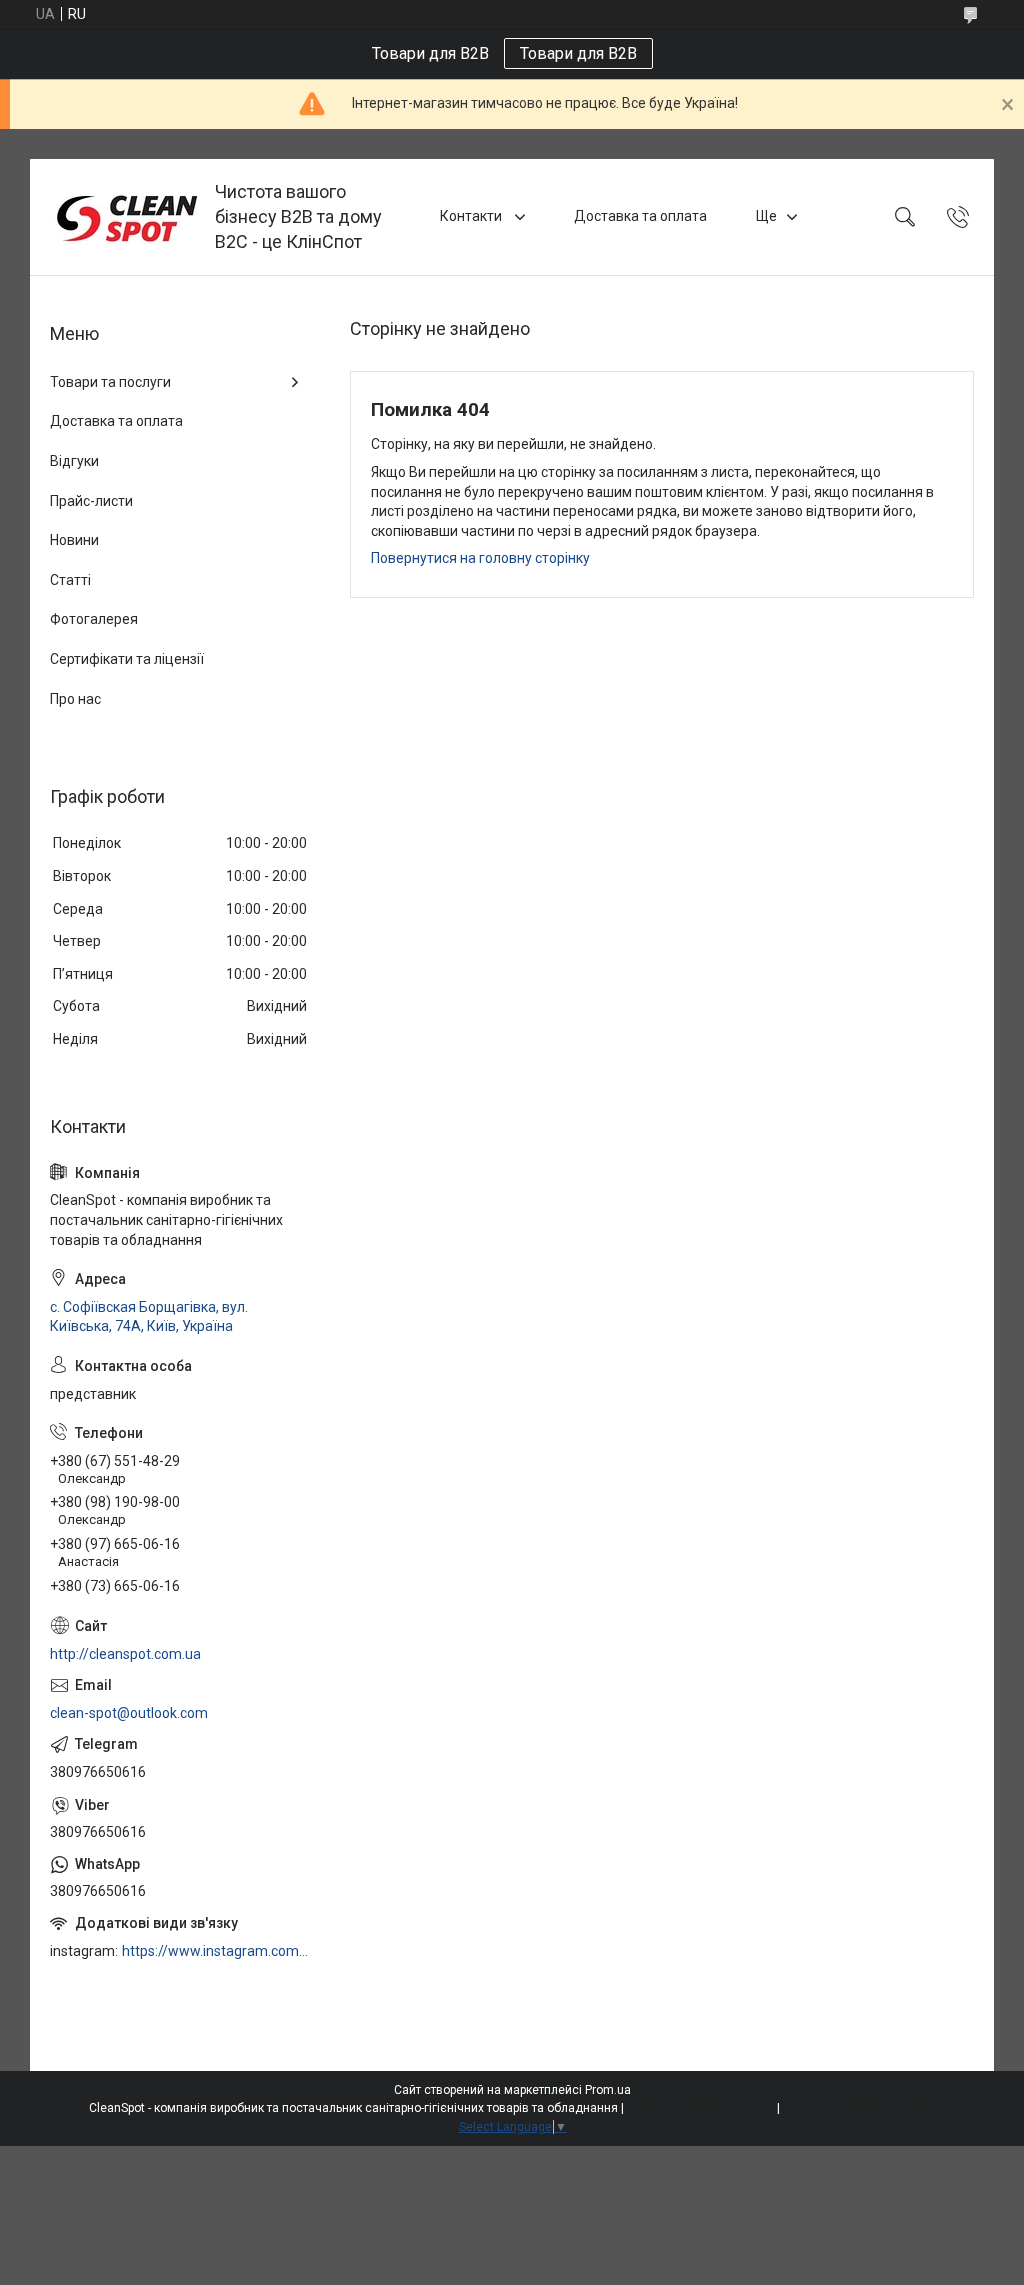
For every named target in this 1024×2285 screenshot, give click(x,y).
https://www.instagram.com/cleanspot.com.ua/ (216, 1951)
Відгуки (74, 461)
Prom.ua (608, 2090)
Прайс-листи (91, 501)
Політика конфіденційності (859, 2108)
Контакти (472, 216)
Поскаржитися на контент (700, 2108)
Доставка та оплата (640, 216)
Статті (70, 580)
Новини (74, 540)
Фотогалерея (94, 619)
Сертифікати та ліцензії (127, 659)
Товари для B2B (578, 53)
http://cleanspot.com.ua (125, 1654)
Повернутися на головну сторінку (480, 558)
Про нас (75, 699)
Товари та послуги (110, 382)
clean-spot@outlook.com (129, 1713)
